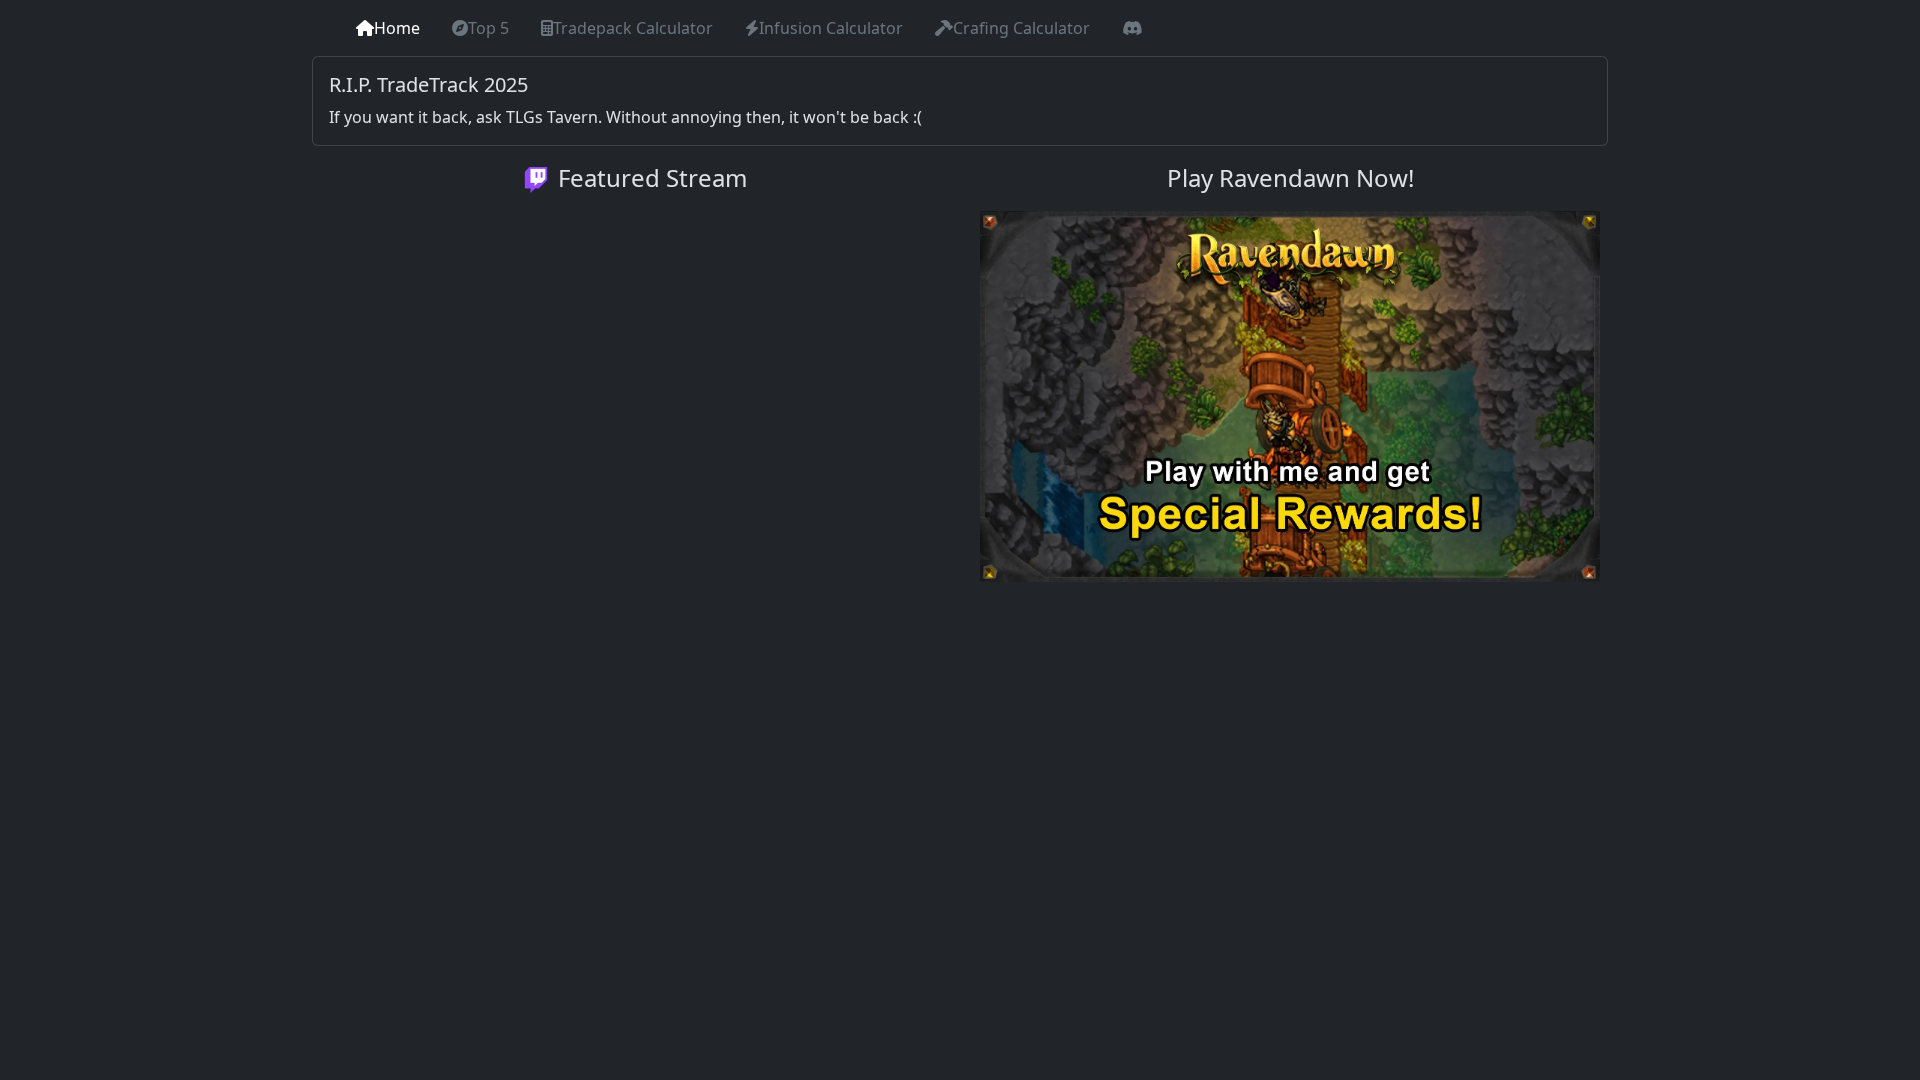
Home (397, 28)
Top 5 (488, 28)
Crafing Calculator (1021, 28)
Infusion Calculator (831, 28)
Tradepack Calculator (633, 28)
